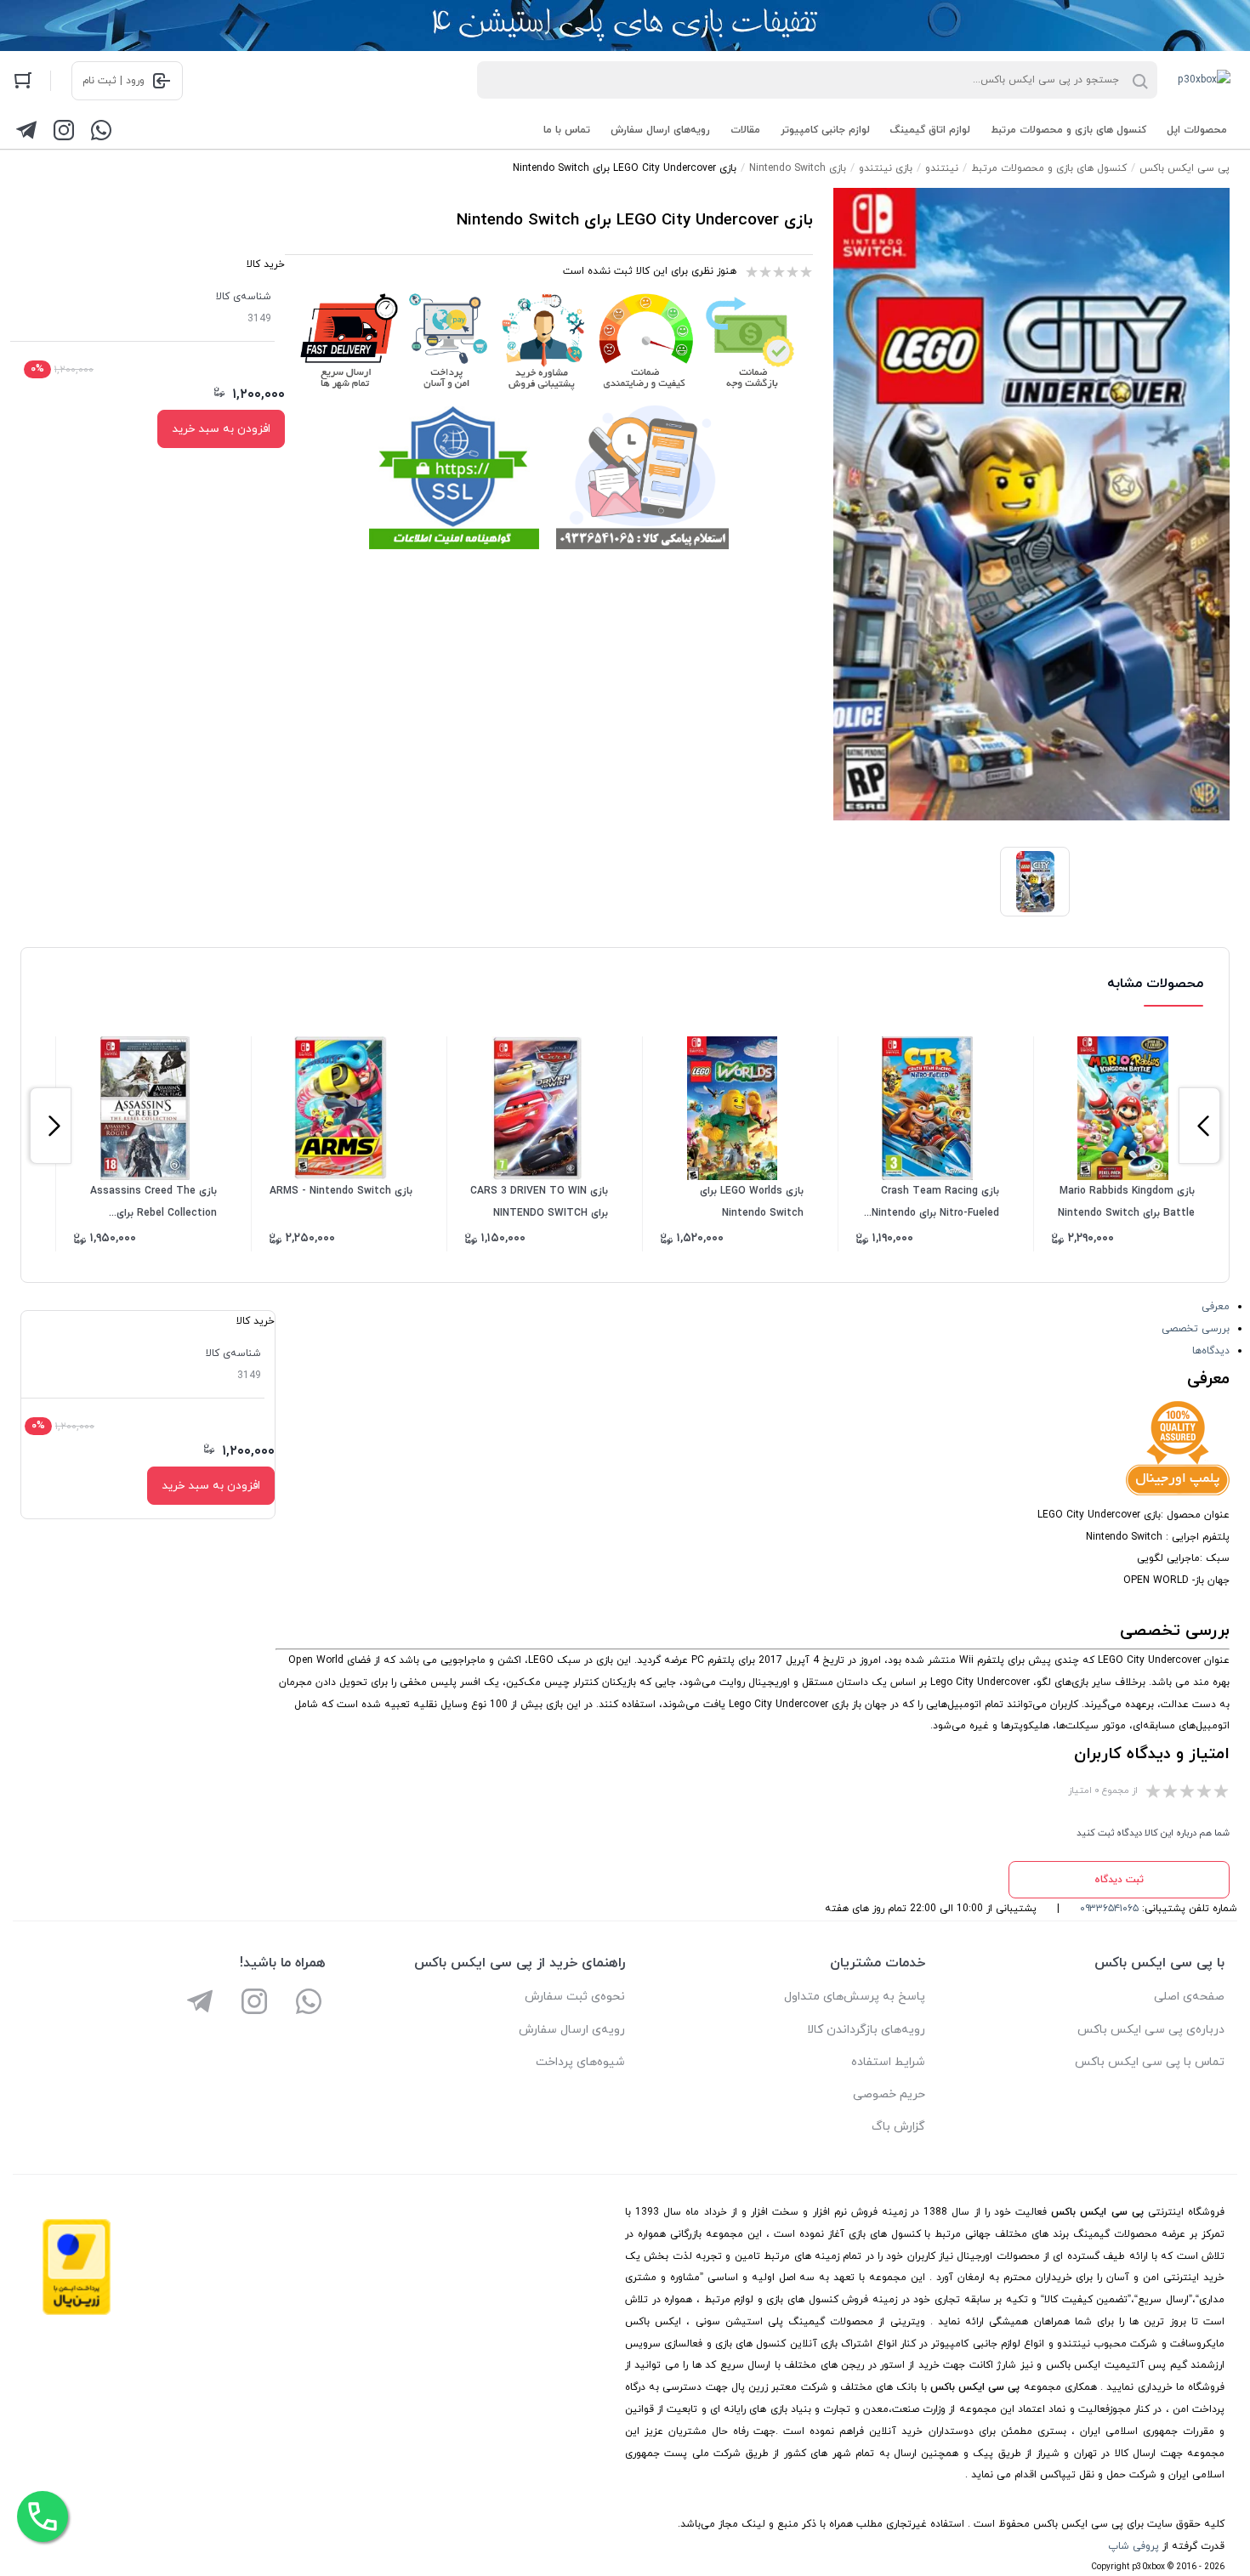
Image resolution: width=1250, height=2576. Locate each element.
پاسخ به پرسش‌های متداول (855, 1997)
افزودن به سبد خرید (221, 429)
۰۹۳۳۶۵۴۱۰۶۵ (1109, 1909)
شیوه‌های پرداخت (580, 2062)
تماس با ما (567, 130)
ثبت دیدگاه (1119, 1880)
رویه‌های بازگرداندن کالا (866, 2030)
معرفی (1216, 1307)
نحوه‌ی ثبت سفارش (575, 1997)
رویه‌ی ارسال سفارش (572, 2030)
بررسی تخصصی (1196, 1329)
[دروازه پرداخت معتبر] (77, 2312)
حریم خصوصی (889, 2094)
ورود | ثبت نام (114, 81)
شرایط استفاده (888, 2062)
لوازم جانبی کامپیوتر (825, 130)
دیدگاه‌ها (1211, 1351)
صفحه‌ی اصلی (1189, 1997)
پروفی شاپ (1134, 2546)
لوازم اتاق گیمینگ (930, 130)
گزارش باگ (898, 2127)
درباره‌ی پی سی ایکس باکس (1151, 2030)
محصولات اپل (1197, 130)
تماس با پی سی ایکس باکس (1150, 2062)
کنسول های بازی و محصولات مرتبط (1068, 130)
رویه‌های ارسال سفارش (660, 130)
